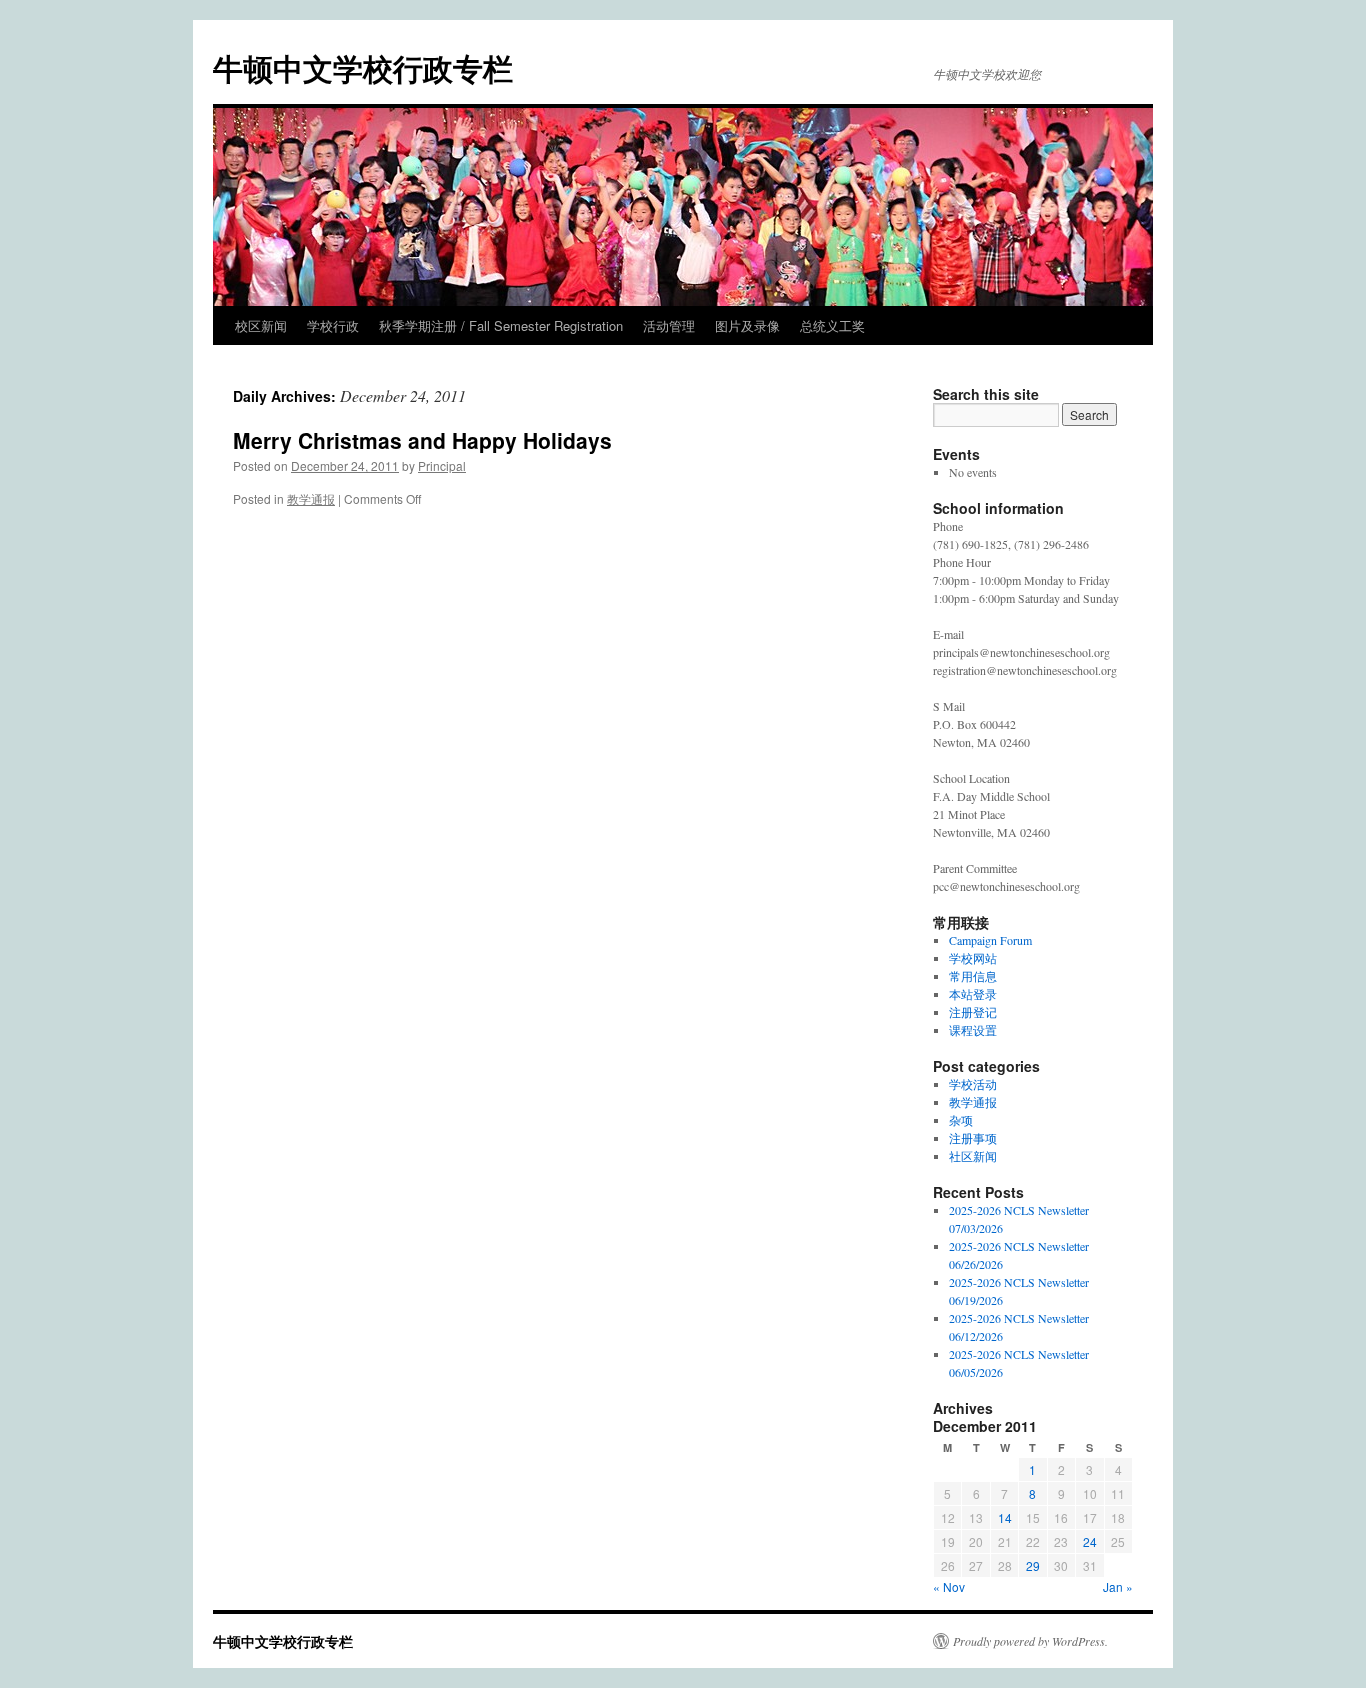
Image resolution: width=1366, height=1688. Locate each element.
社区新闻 (973, 1156)
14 (1005, 1517)
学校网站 (973, 958)
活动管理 (669, 325)
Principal (442, 465)
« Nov (949, 1586)
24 (1090, 1541)
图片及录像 (747, 325)
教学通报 (311, 498)
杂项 (961, 1120)
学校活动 (973, 1084)
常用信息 (973, 976)
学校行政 (333, 325)
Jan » (1118, 1586)
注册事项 (973, 1138)
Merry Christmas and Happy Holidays (422, 440)
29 (1033, 1565)
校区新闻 (261, 325)
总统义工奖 (832, 325)
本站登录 (973, 994)
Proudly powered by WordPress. (1030, 1641)
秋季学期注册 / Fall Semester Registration (501, 325)
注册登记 (973, 1012)
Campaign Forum (990, 940)
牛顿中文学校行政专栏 (363, 67)
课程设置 (973, 1030)
